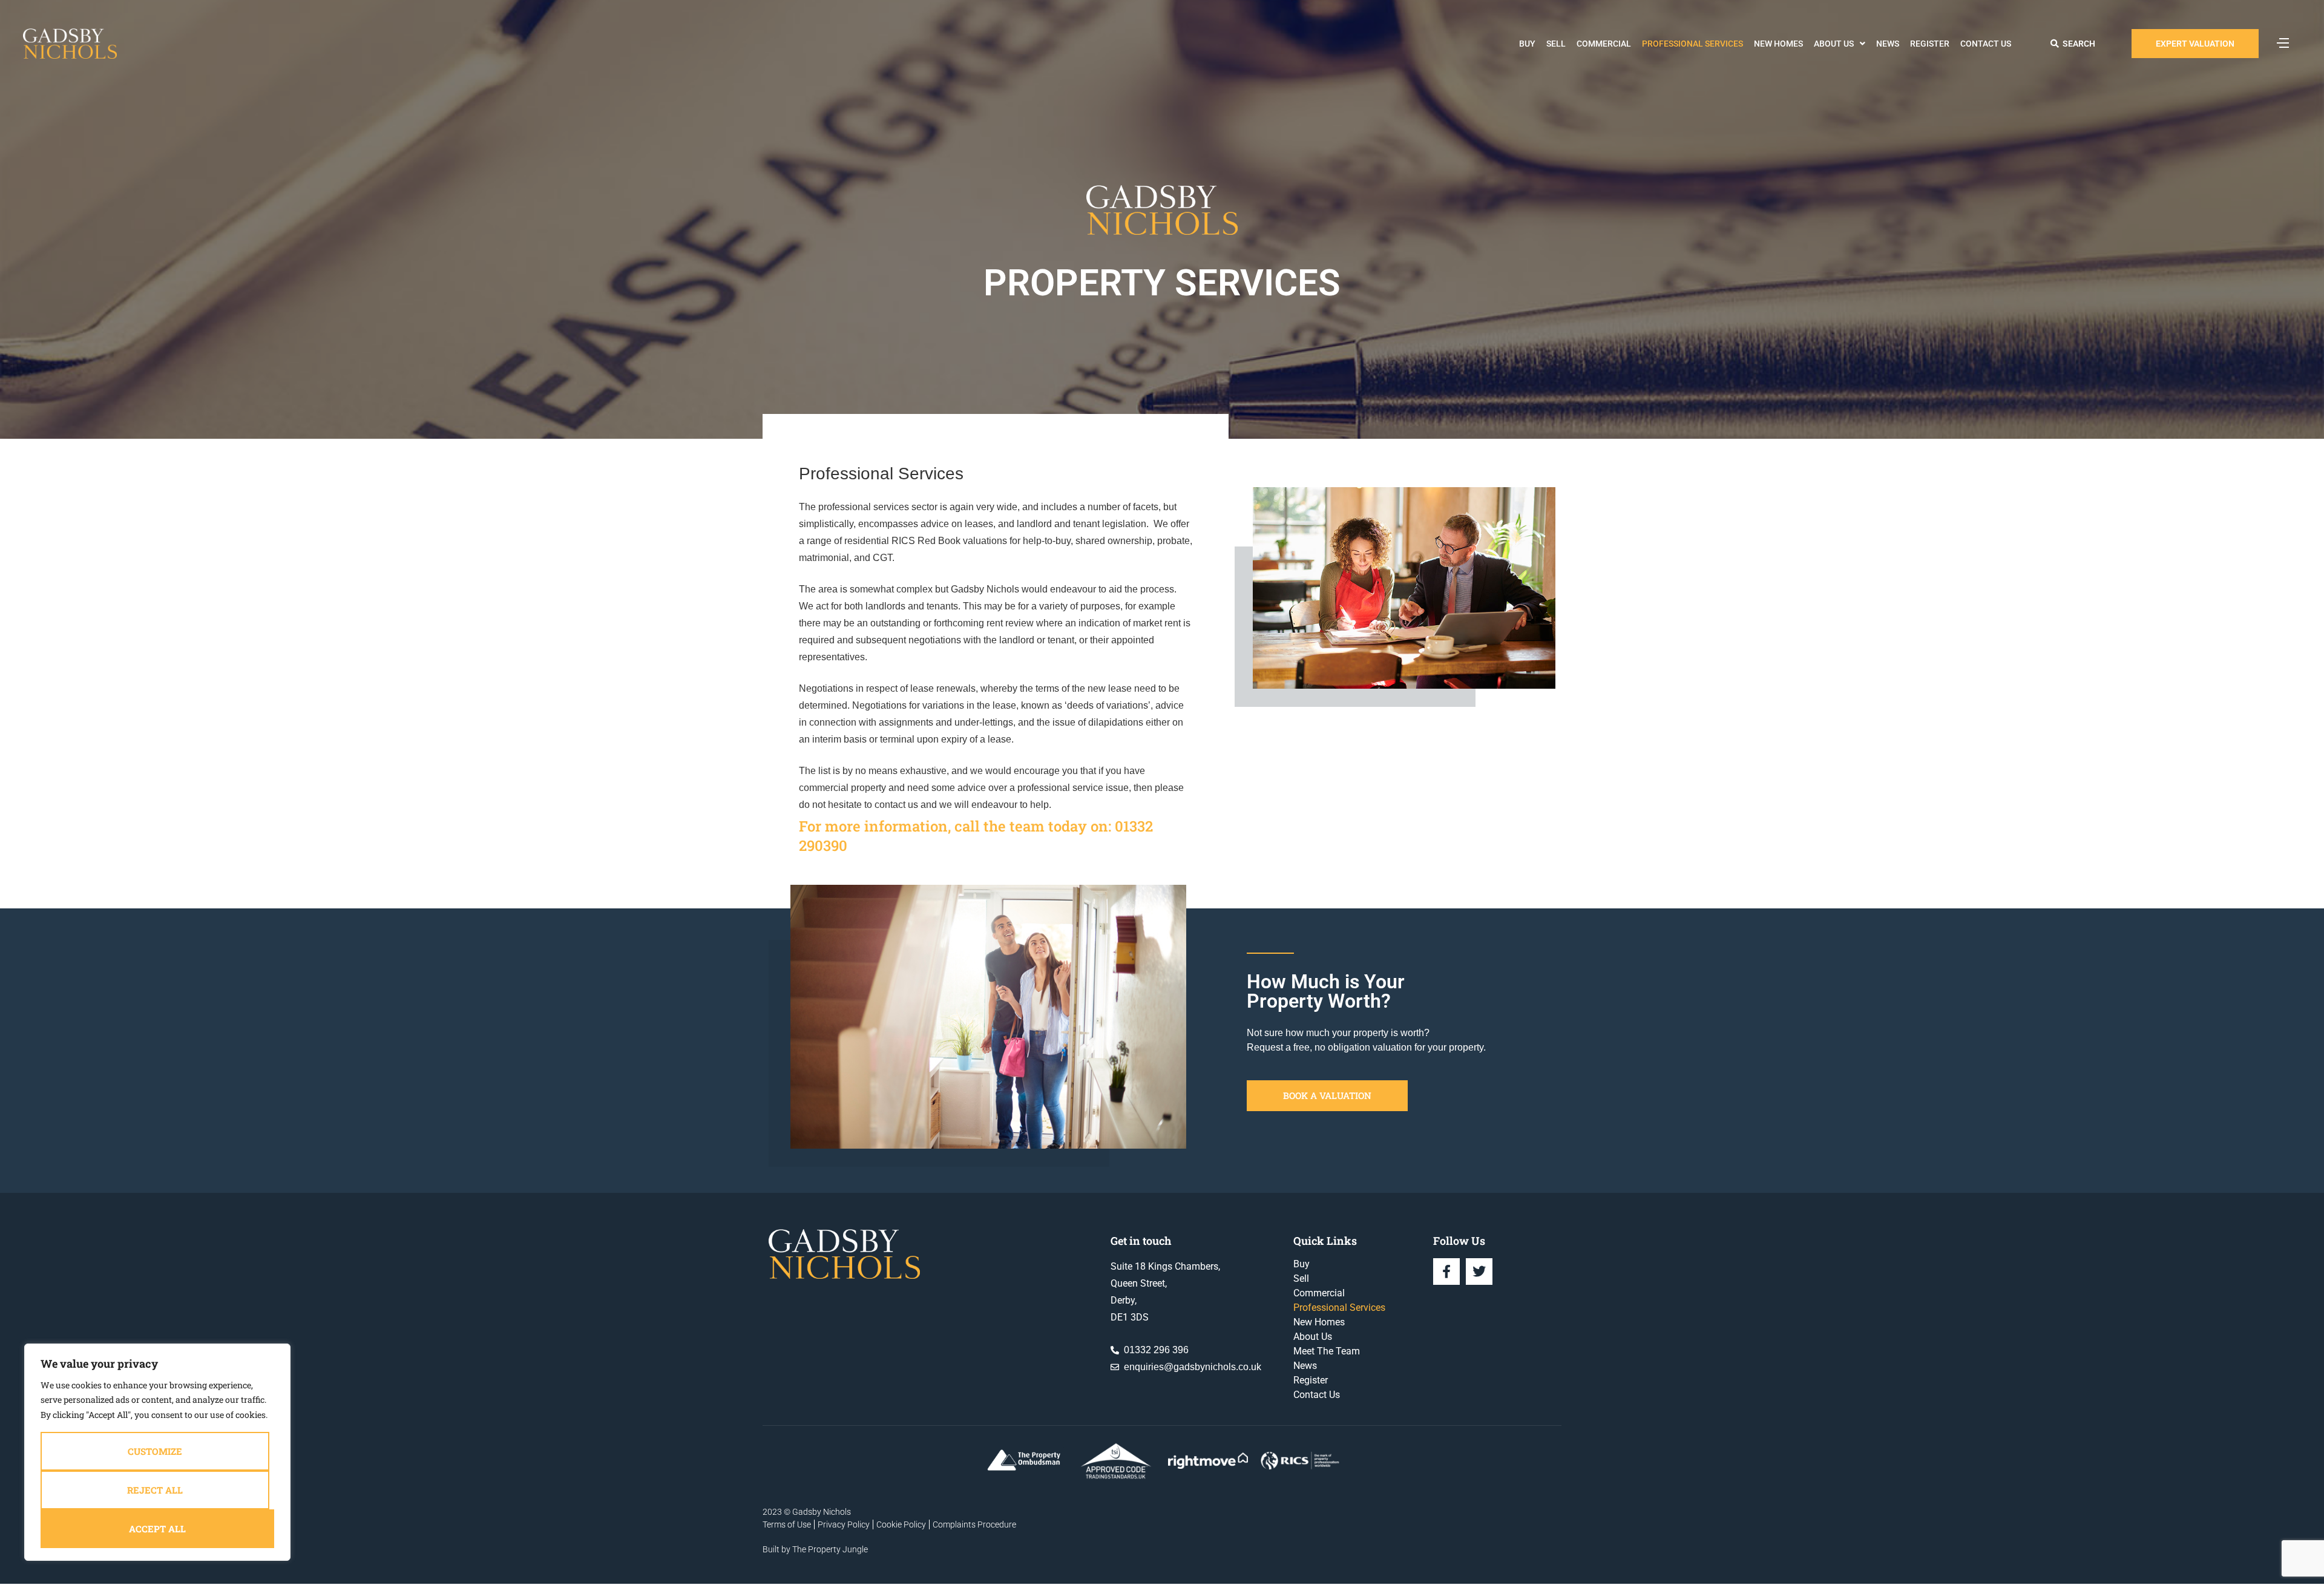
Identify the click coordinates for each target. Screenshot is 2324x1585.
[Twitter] (1479, 1272)
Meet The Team (1327, 1351)
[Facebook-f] (1446, 1272)
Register (1930, 44)
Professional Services (1692, 44)
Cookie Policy (901, 1524)
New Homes (1778, 44)
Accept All (157, 1529)
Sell (1556, 44)
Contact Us (1986, 44)
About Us (1834, 44)
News (1888, 44)
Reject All (155, 1490)
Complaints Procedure (974, 1524)
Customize (155, 1451)
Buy (1527, 44)
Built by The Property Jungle (815, 1549)
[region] (157, 1452)
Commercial (1604, 44)
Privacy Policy (844, 1524)
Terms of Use (787, 1524)
